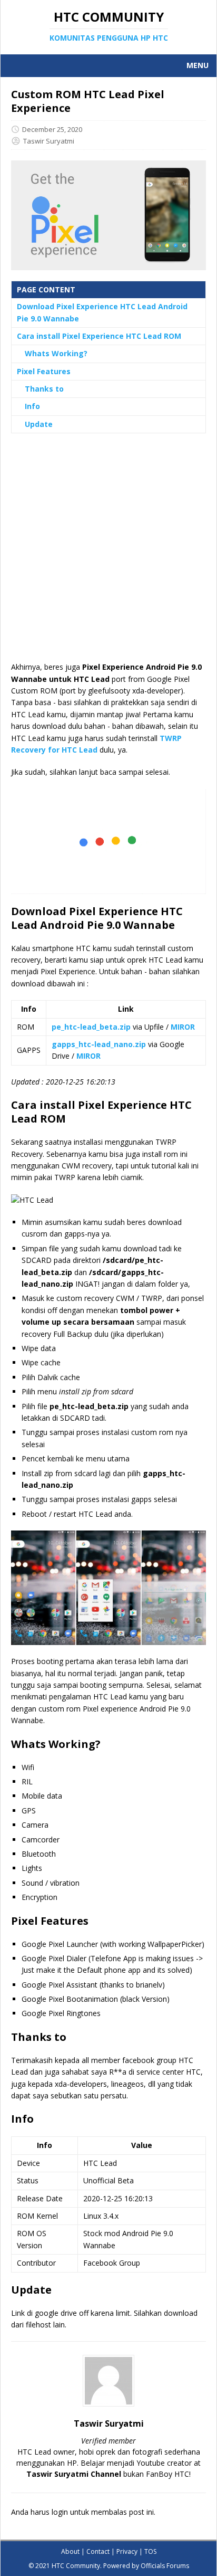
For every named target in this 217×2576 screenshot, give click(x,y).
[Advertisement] (108, 553)
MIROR (183, 1027)
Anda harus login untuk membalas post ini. (83, 2512)
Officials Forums (165, 2566)
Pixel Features (44, 371)
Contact (98, 2551)
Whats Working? (56, 353)
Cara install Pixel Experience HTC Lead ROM (99, 336)
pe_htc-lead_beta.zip (91, 1027)
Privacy (127, 2551)
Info (32, 406)
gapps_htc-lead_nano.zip (99, 1044)
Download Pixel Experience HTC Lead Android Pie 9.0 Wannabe (102, 312)
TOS (150, 2551)
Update (39, 424)
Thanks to (44, 389)
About (70, 2551)
